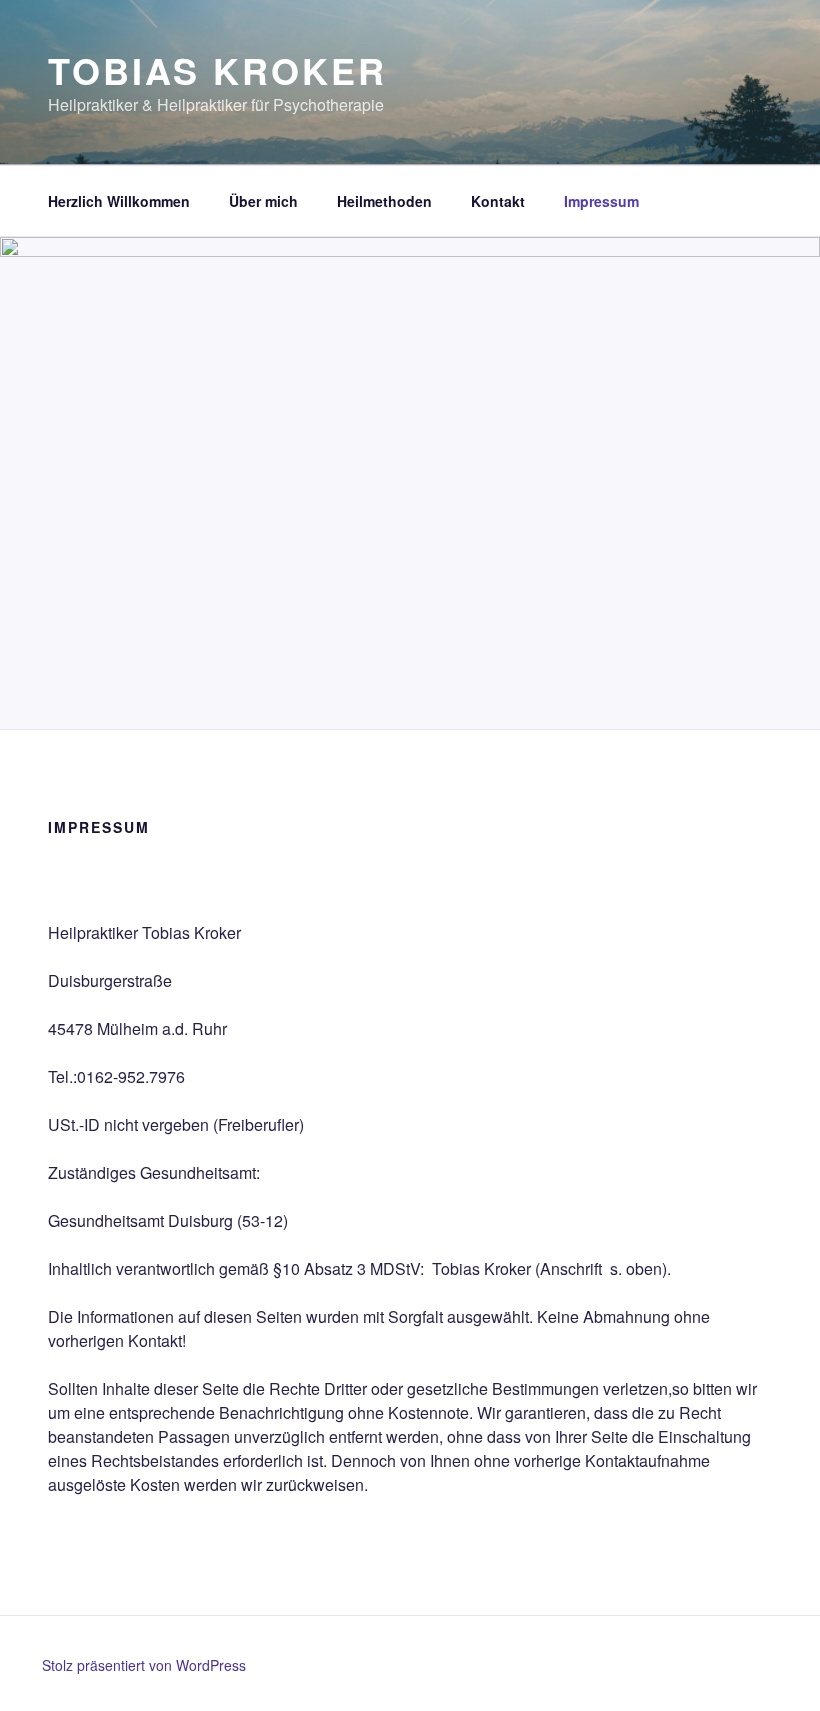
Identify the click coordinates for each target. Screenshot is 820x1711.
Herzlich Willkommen (119, 201)
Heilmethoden (384, 201)
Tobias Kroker (217, 70)
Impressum (601, 201)
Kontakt (498, 201)
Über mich (263, 201)
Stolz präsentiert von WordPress (144, 1665)
